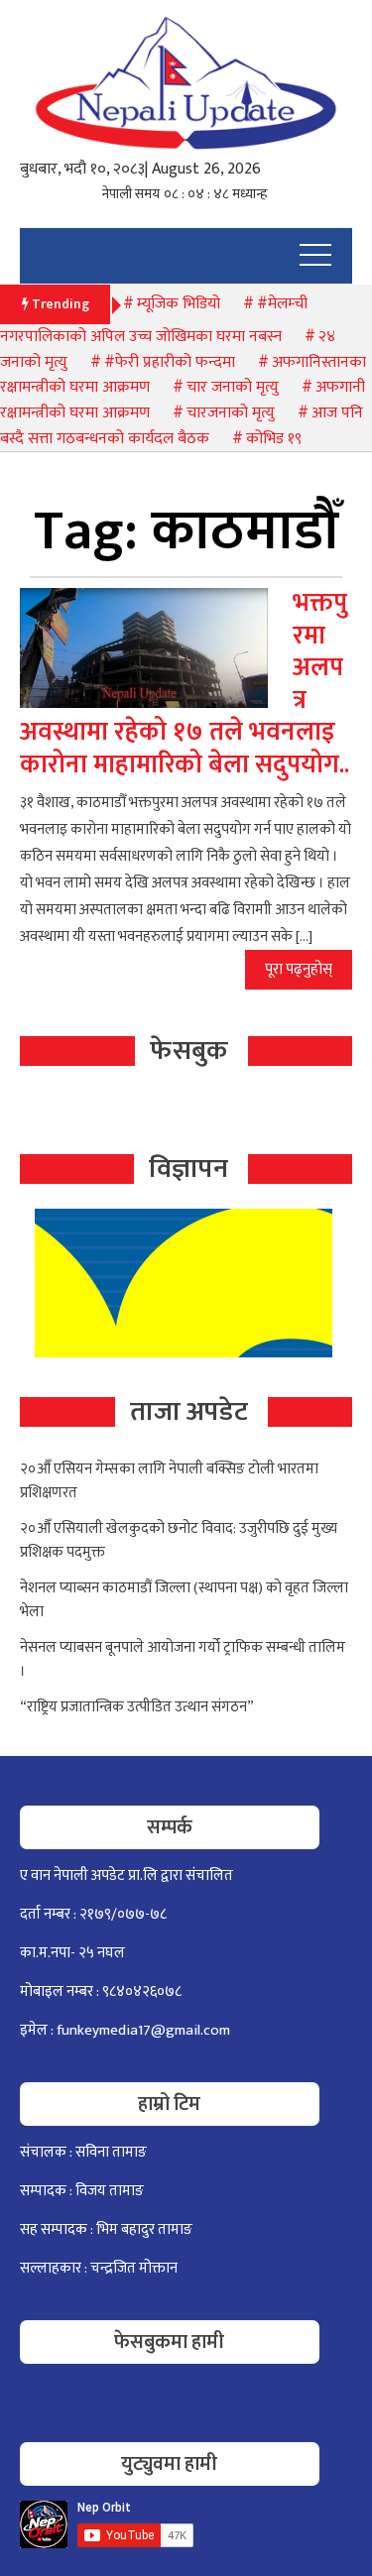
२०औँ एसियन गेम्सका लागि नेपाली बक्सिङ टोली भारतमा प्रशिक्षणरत (169, 1481)
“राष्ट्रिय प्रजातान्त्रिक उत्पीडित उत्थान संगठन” (137, 1707)
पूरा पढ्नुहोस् (299, 969)
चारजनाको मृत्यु (231, 413)
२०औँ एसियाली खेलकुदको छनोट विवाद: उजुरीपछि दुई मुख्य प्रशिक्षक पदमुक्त (179, 1540)
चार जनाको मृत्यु (233, 387)
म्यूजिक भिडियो (179, 304)
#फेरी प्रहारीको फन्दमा (170, 362)
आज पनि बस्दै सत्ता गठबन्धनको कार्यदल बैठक (182, 426)
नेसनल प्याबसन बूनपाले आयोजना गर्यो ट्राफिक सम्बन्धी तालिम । (183, 1659)
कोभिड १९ (274, 439)
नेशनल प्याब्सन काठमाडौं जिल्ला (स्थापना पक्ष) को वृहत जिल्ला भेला (184, 1600)
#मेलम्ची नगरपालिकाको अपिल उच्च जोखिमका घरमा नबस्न (154, 321)
